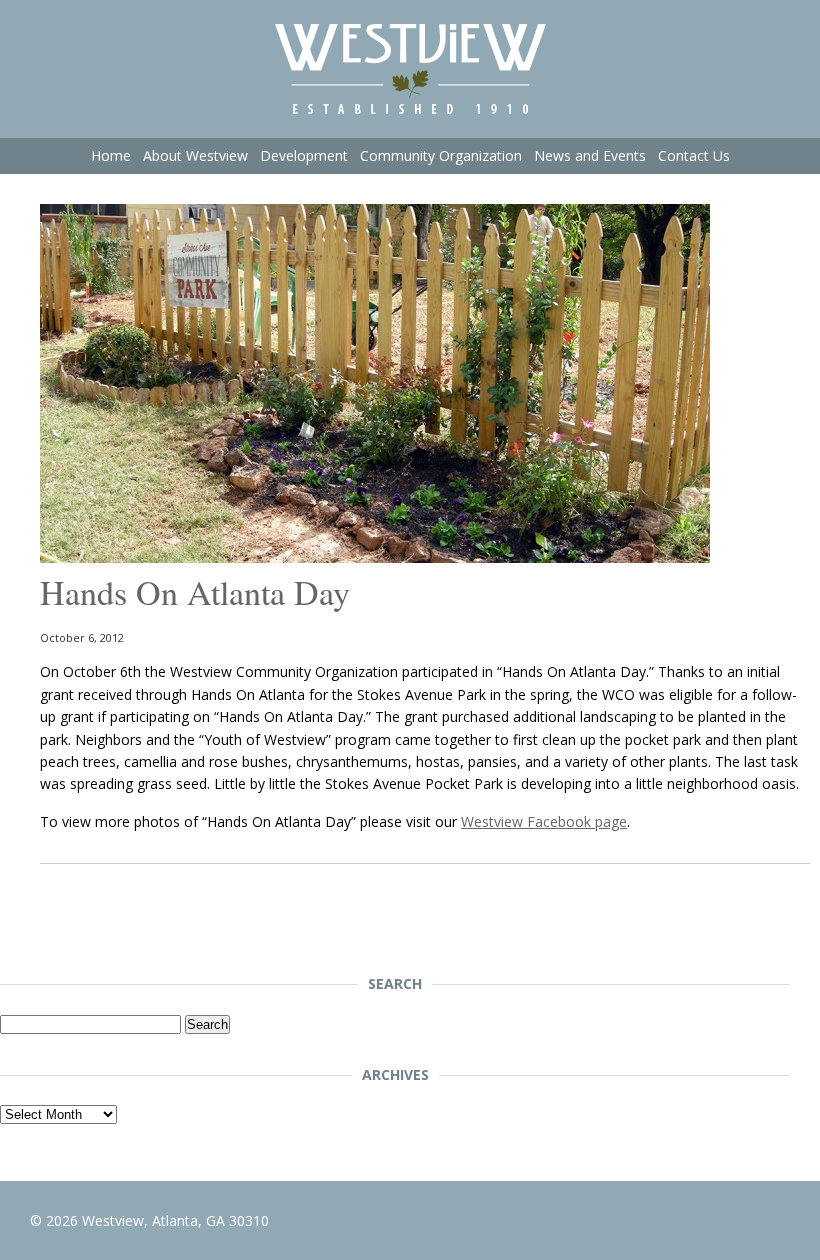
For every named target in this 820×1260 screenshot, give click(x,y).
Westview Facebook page (544, 821)
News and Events (590, 155)
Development (304, 155)
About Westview (195, 155)
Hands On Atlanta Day (195, 592)
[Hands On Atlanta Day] (375, 557)
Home (111, 155)
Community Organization (441, 155)
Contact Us (694, 155)
